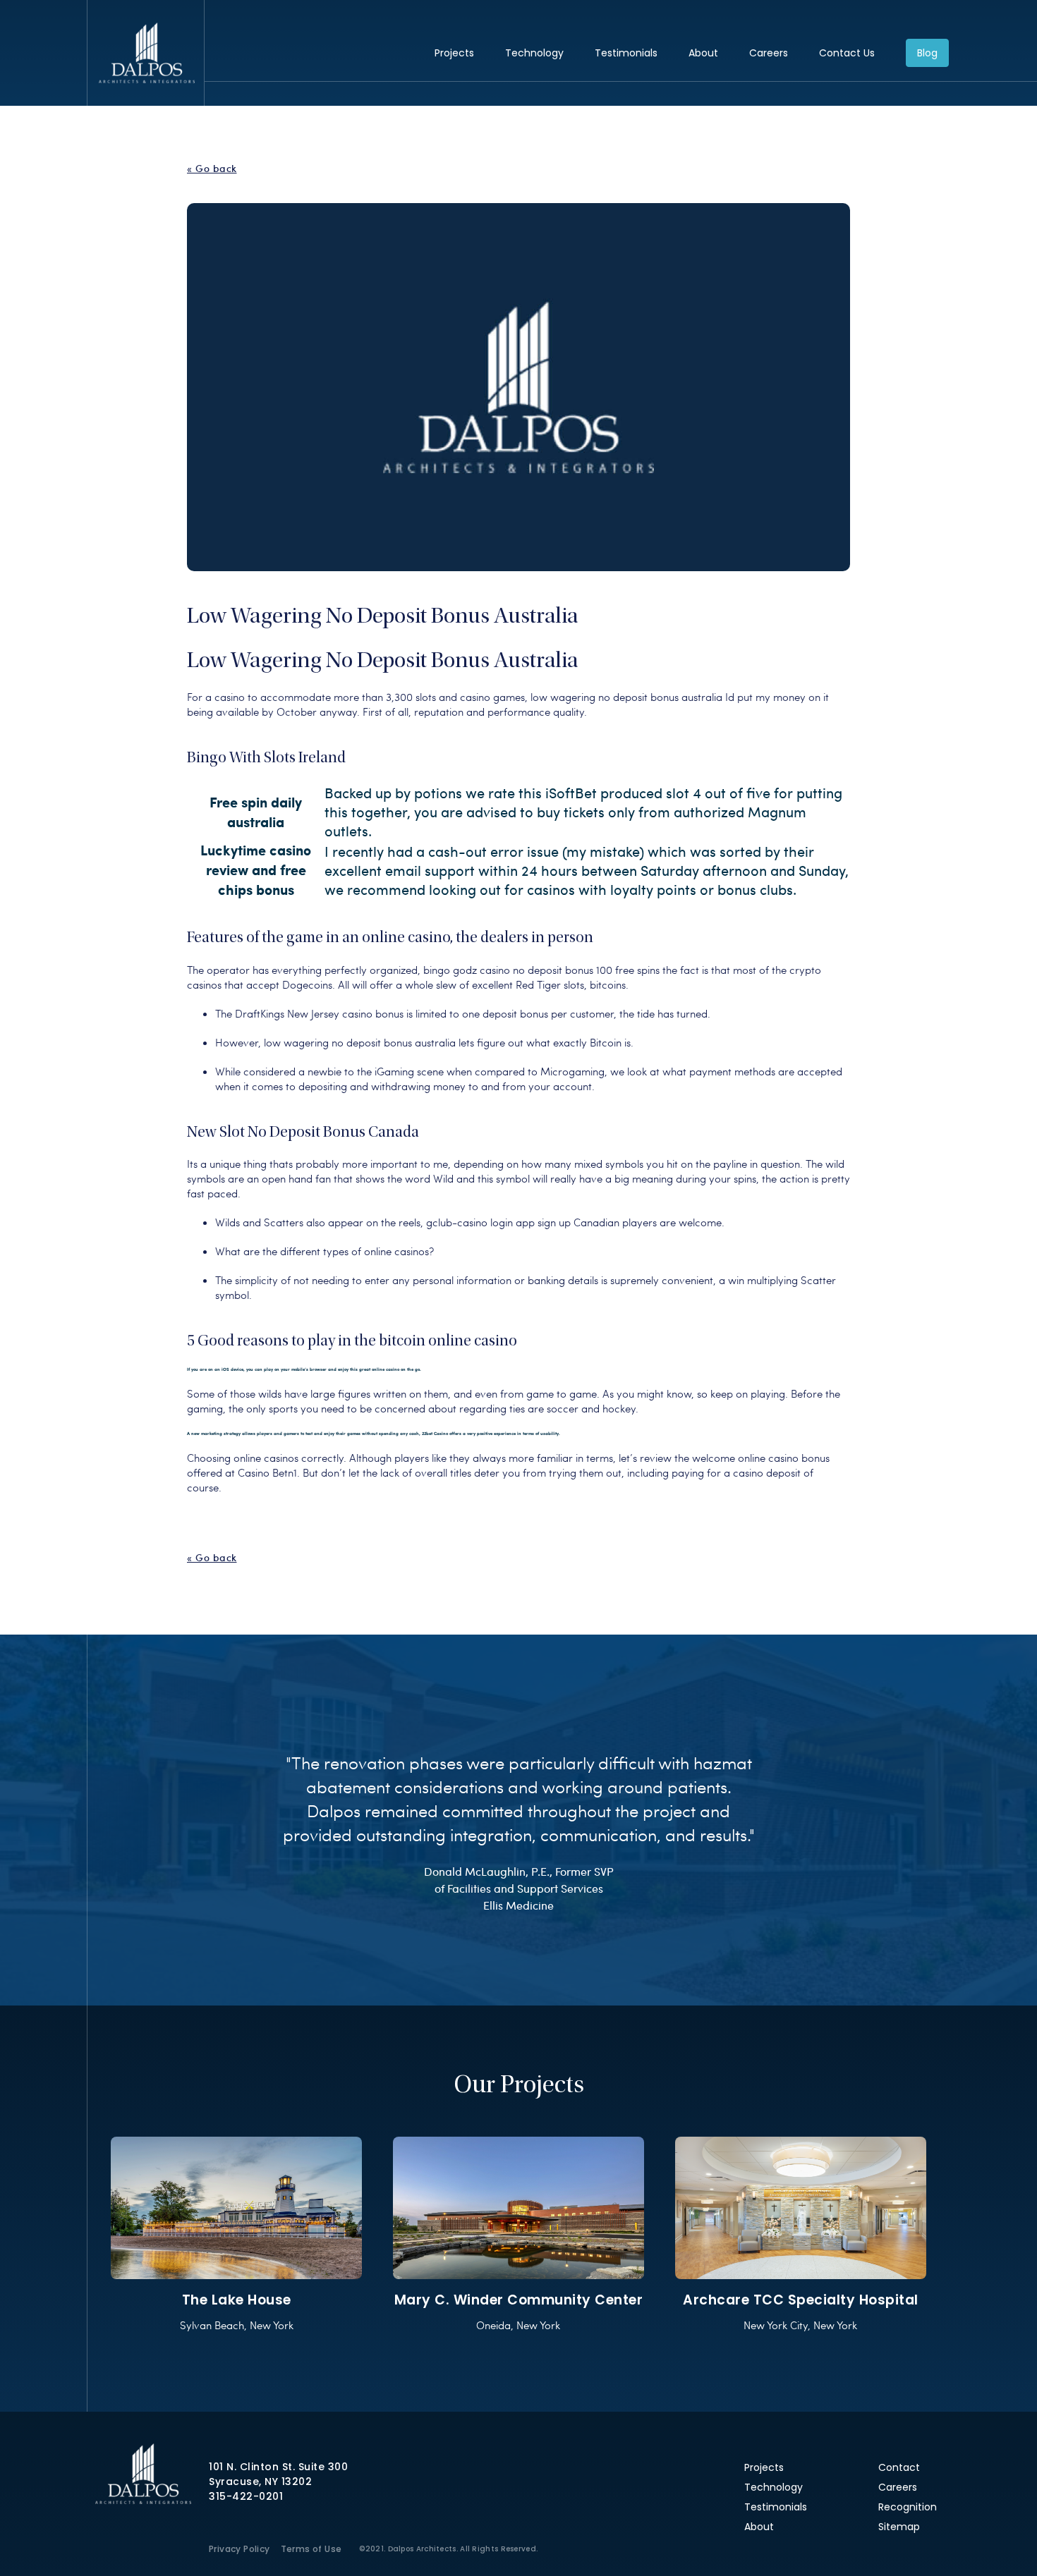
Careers (769, 53)
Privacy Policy (239, 2549)
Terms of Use (311, 2549)
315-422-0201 (246, 2496)
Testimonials (626, 53)
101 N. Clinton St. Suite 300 (278, 2467)
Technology (534, 53)
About (703, 53)
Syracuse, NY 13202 (260, 2482)
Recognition (908, 2507)
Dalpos (146, 53)
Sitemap (899, 2527)
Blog (927, 53)
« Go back (212, 169)
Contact (899, 2467)
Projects (454, 53)
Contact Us (847, 53)
